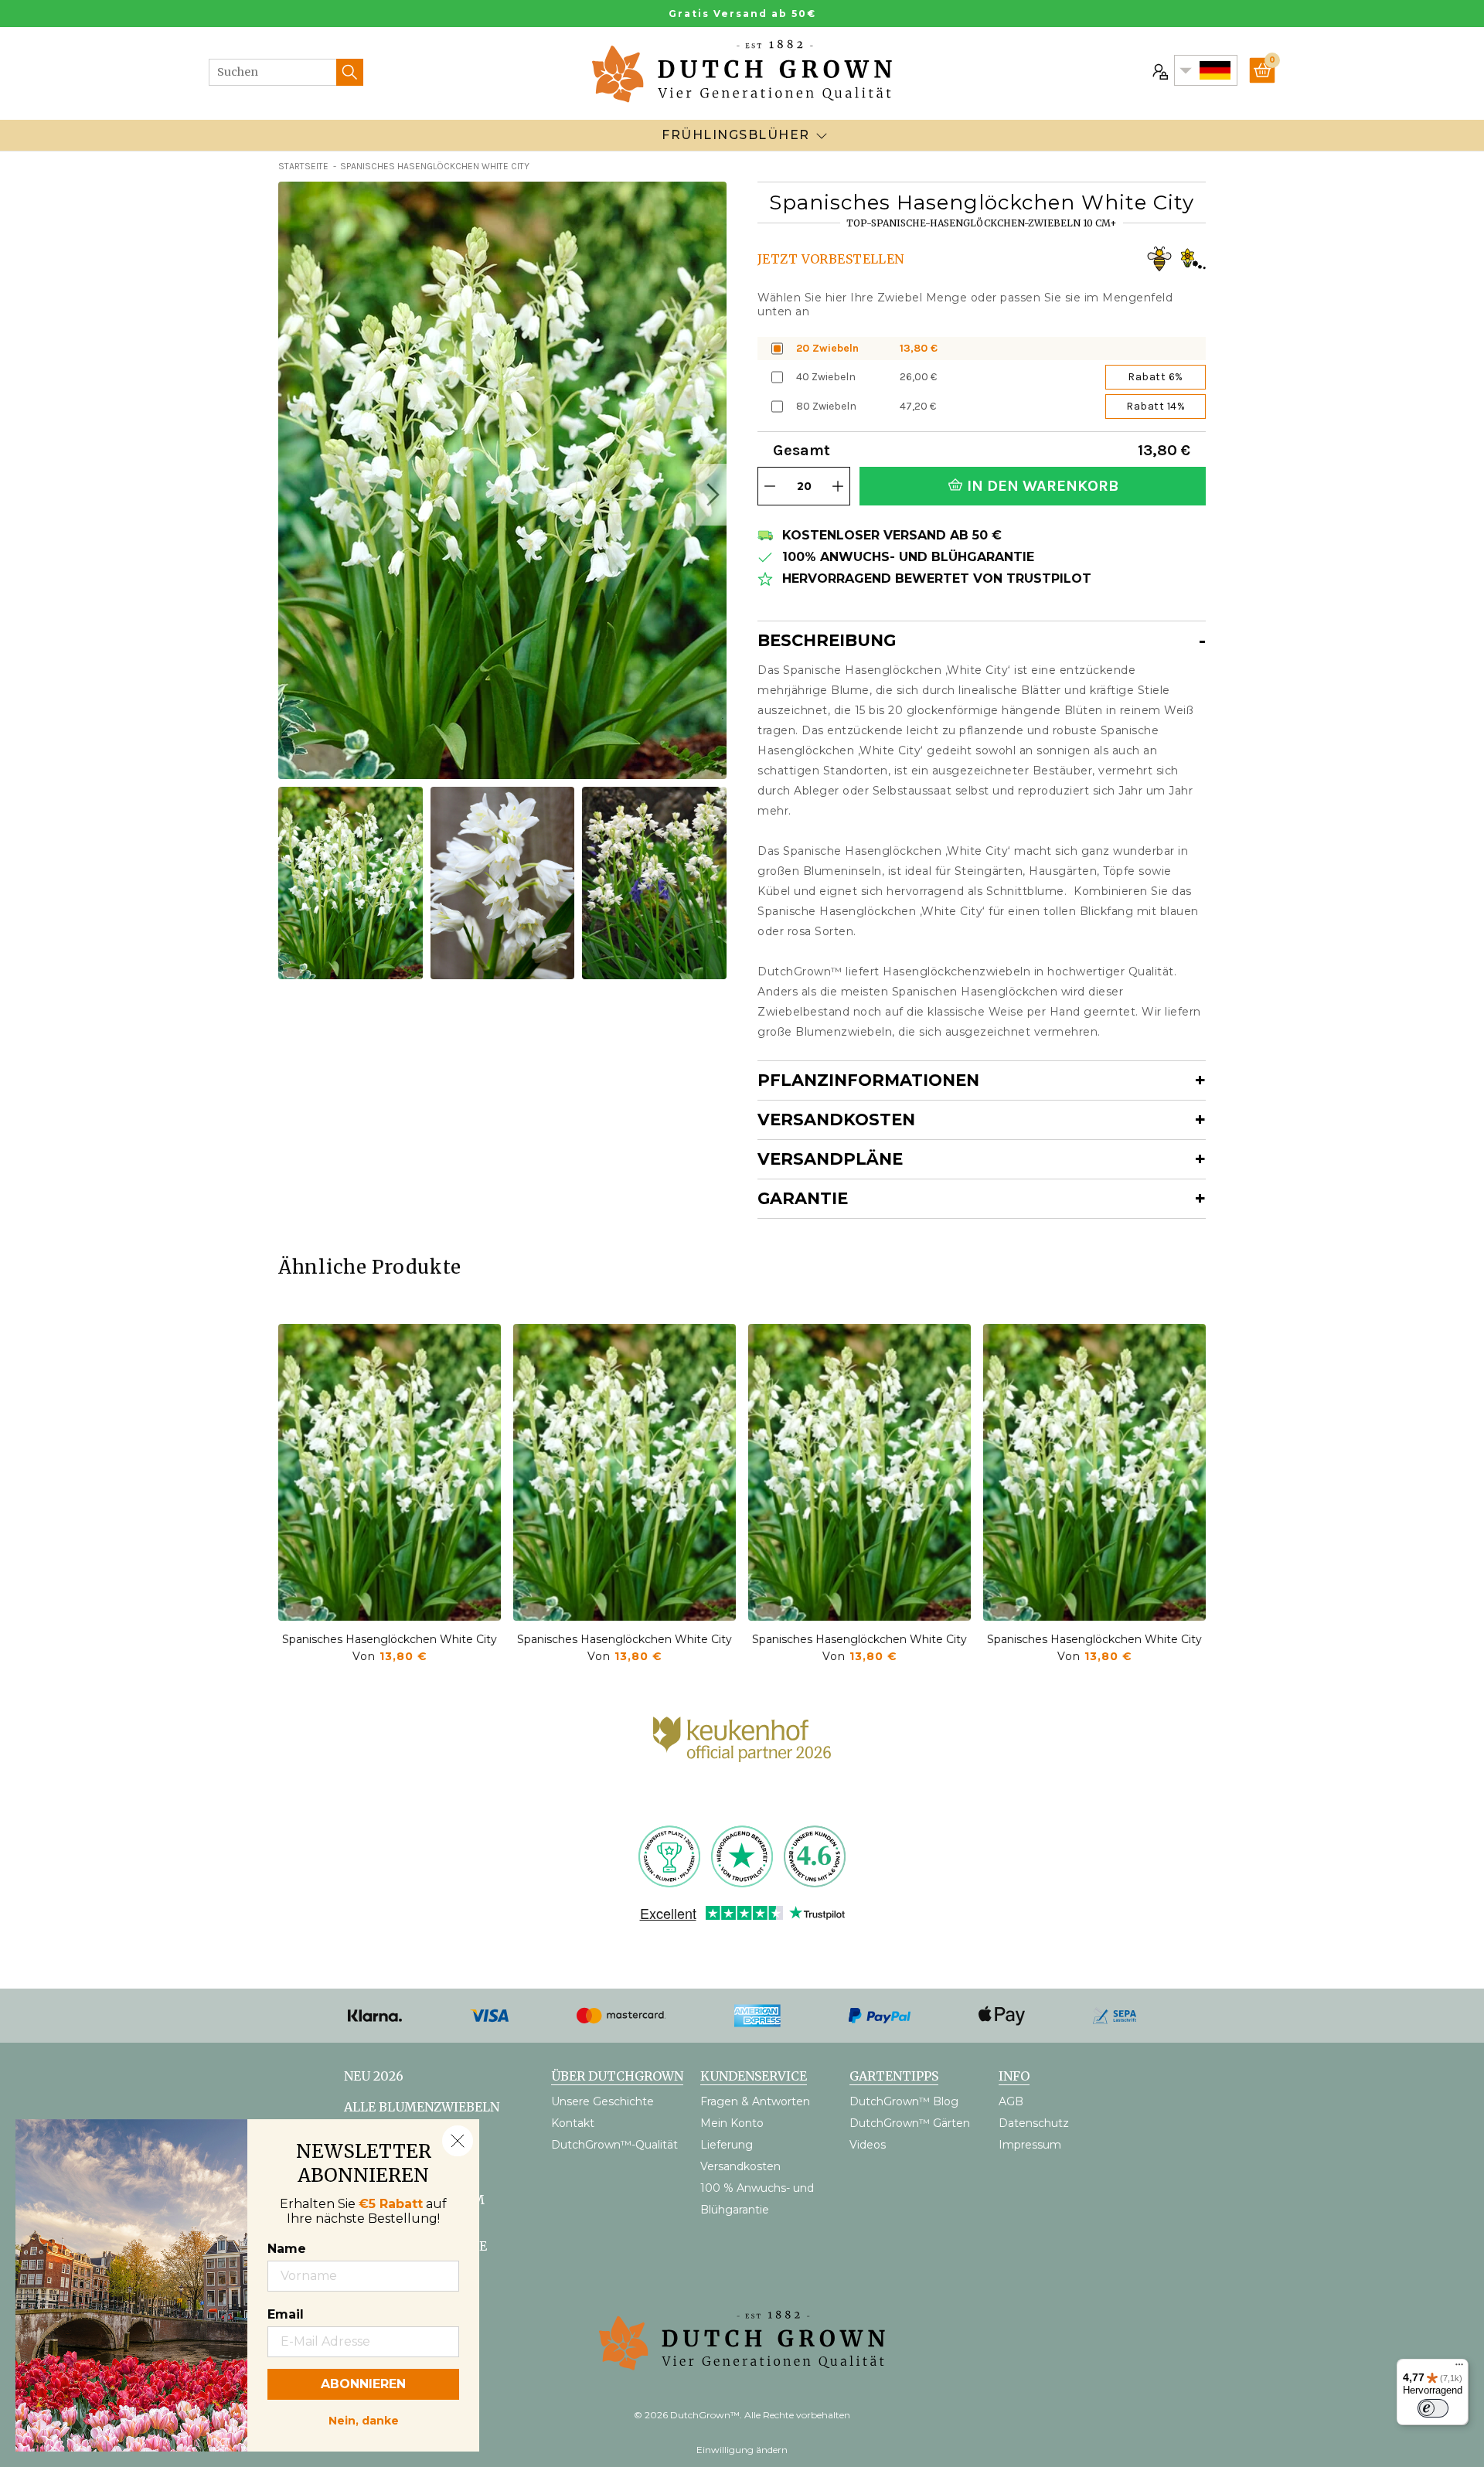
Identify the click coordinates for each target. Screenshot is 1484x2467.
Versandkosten (836, 1120)
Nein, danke (364, 2419)
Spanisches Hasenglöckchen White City (390, 1639)
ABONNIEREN (363, 2384)
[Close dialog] (458, 2141)
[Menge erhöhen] (838, 486)
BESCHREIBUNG (827, 640)
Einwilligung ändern (742, 2450)
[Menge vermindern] (770, 486)
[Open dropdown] (822, 135)
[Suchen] (350, 72)
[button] (711, 495)
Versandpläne (830, 1159)
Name (287, 2249)
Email (286, 2314)
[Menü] (1459, 2368)
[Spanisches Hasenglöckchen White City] (390, 1472)
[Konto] (1159, 70)
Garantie (803, 1198)
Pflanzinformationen (868, 1080)
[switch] (1433, 2408)
